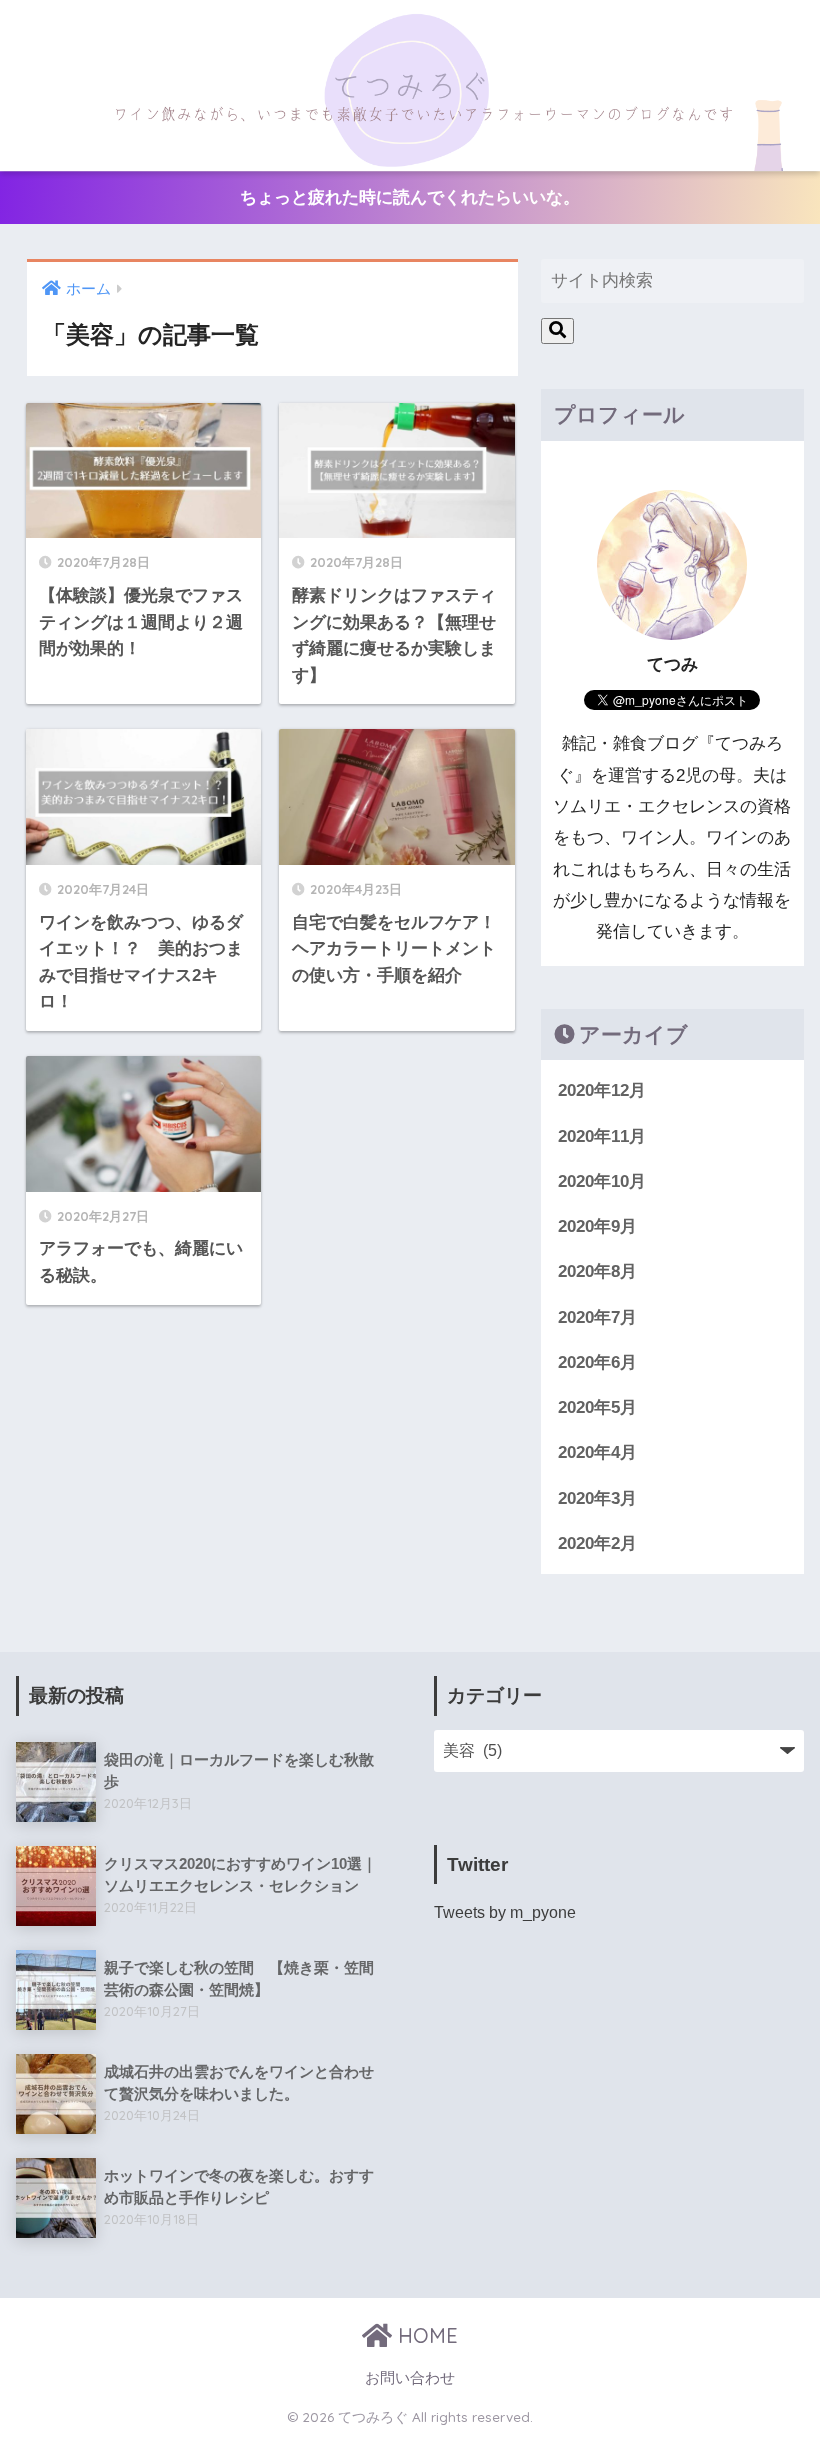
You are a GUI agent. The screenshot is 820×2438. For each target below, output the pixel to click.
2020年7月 (597, 1317)
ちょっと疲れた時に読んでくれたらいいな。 (410, 197)
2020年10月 (602, 1181)
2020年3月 (597, 1498)
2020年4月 (597, 1452)
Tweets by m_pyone (505, 1912)
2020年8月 (597, 1271)
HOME (425, 2335)
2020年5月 (597, 1407)
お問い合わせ (410, 2378)
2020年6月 (597, 1362)
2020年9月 (597, 1226)
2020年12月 (602, 1090)
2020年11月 (602, 1136)
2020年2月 (597, 1543)
